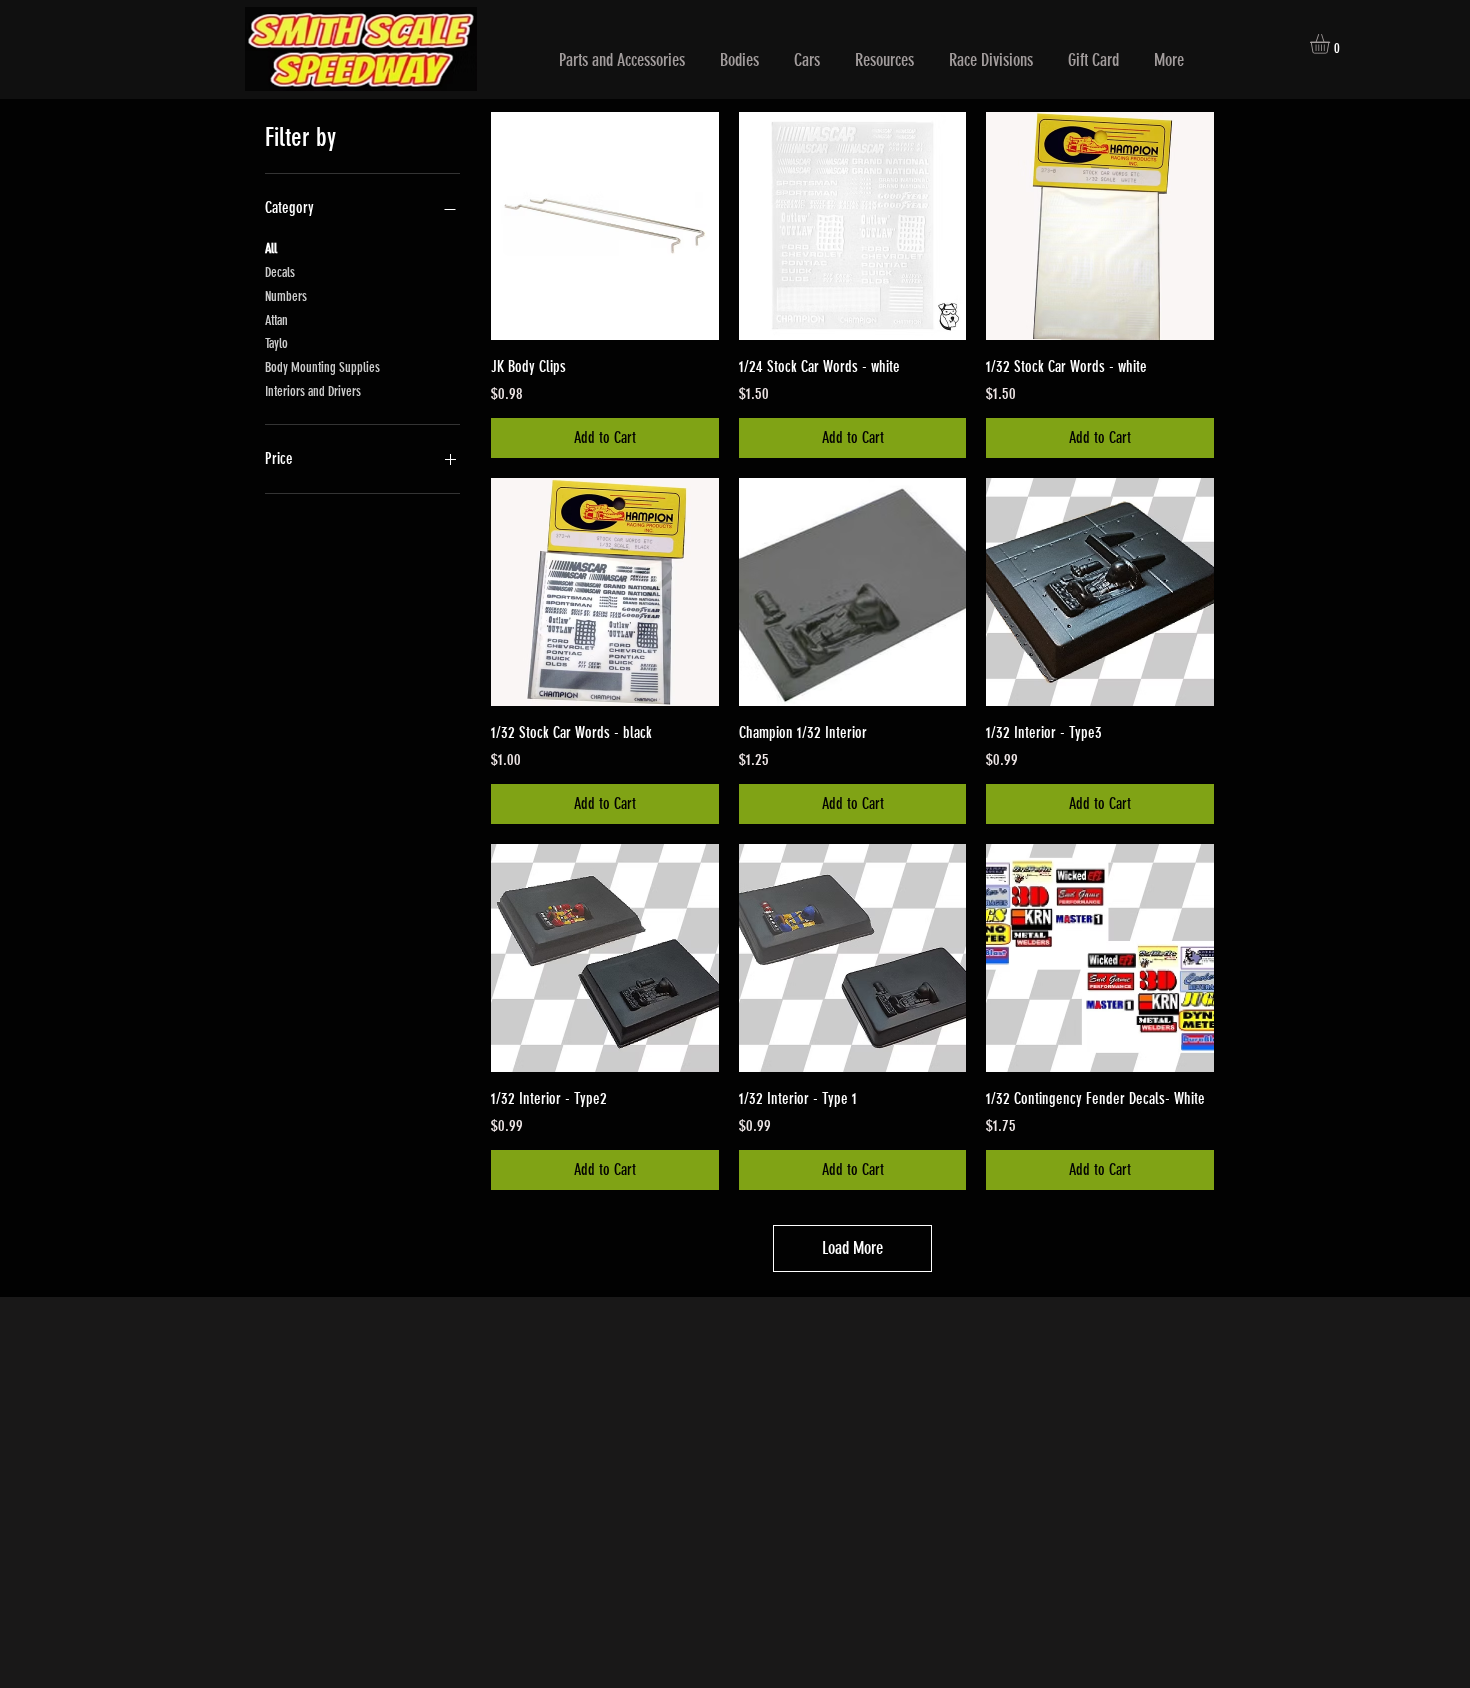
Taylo (276, 343)
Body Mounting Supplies (322, 367)
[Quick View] (605, 226)
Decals (280, 272)
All (271, 248)
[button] (622, 60)
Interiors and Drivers (313, 391)
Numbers (286, 296)
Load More (852, 1248)
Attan (276, 320)
